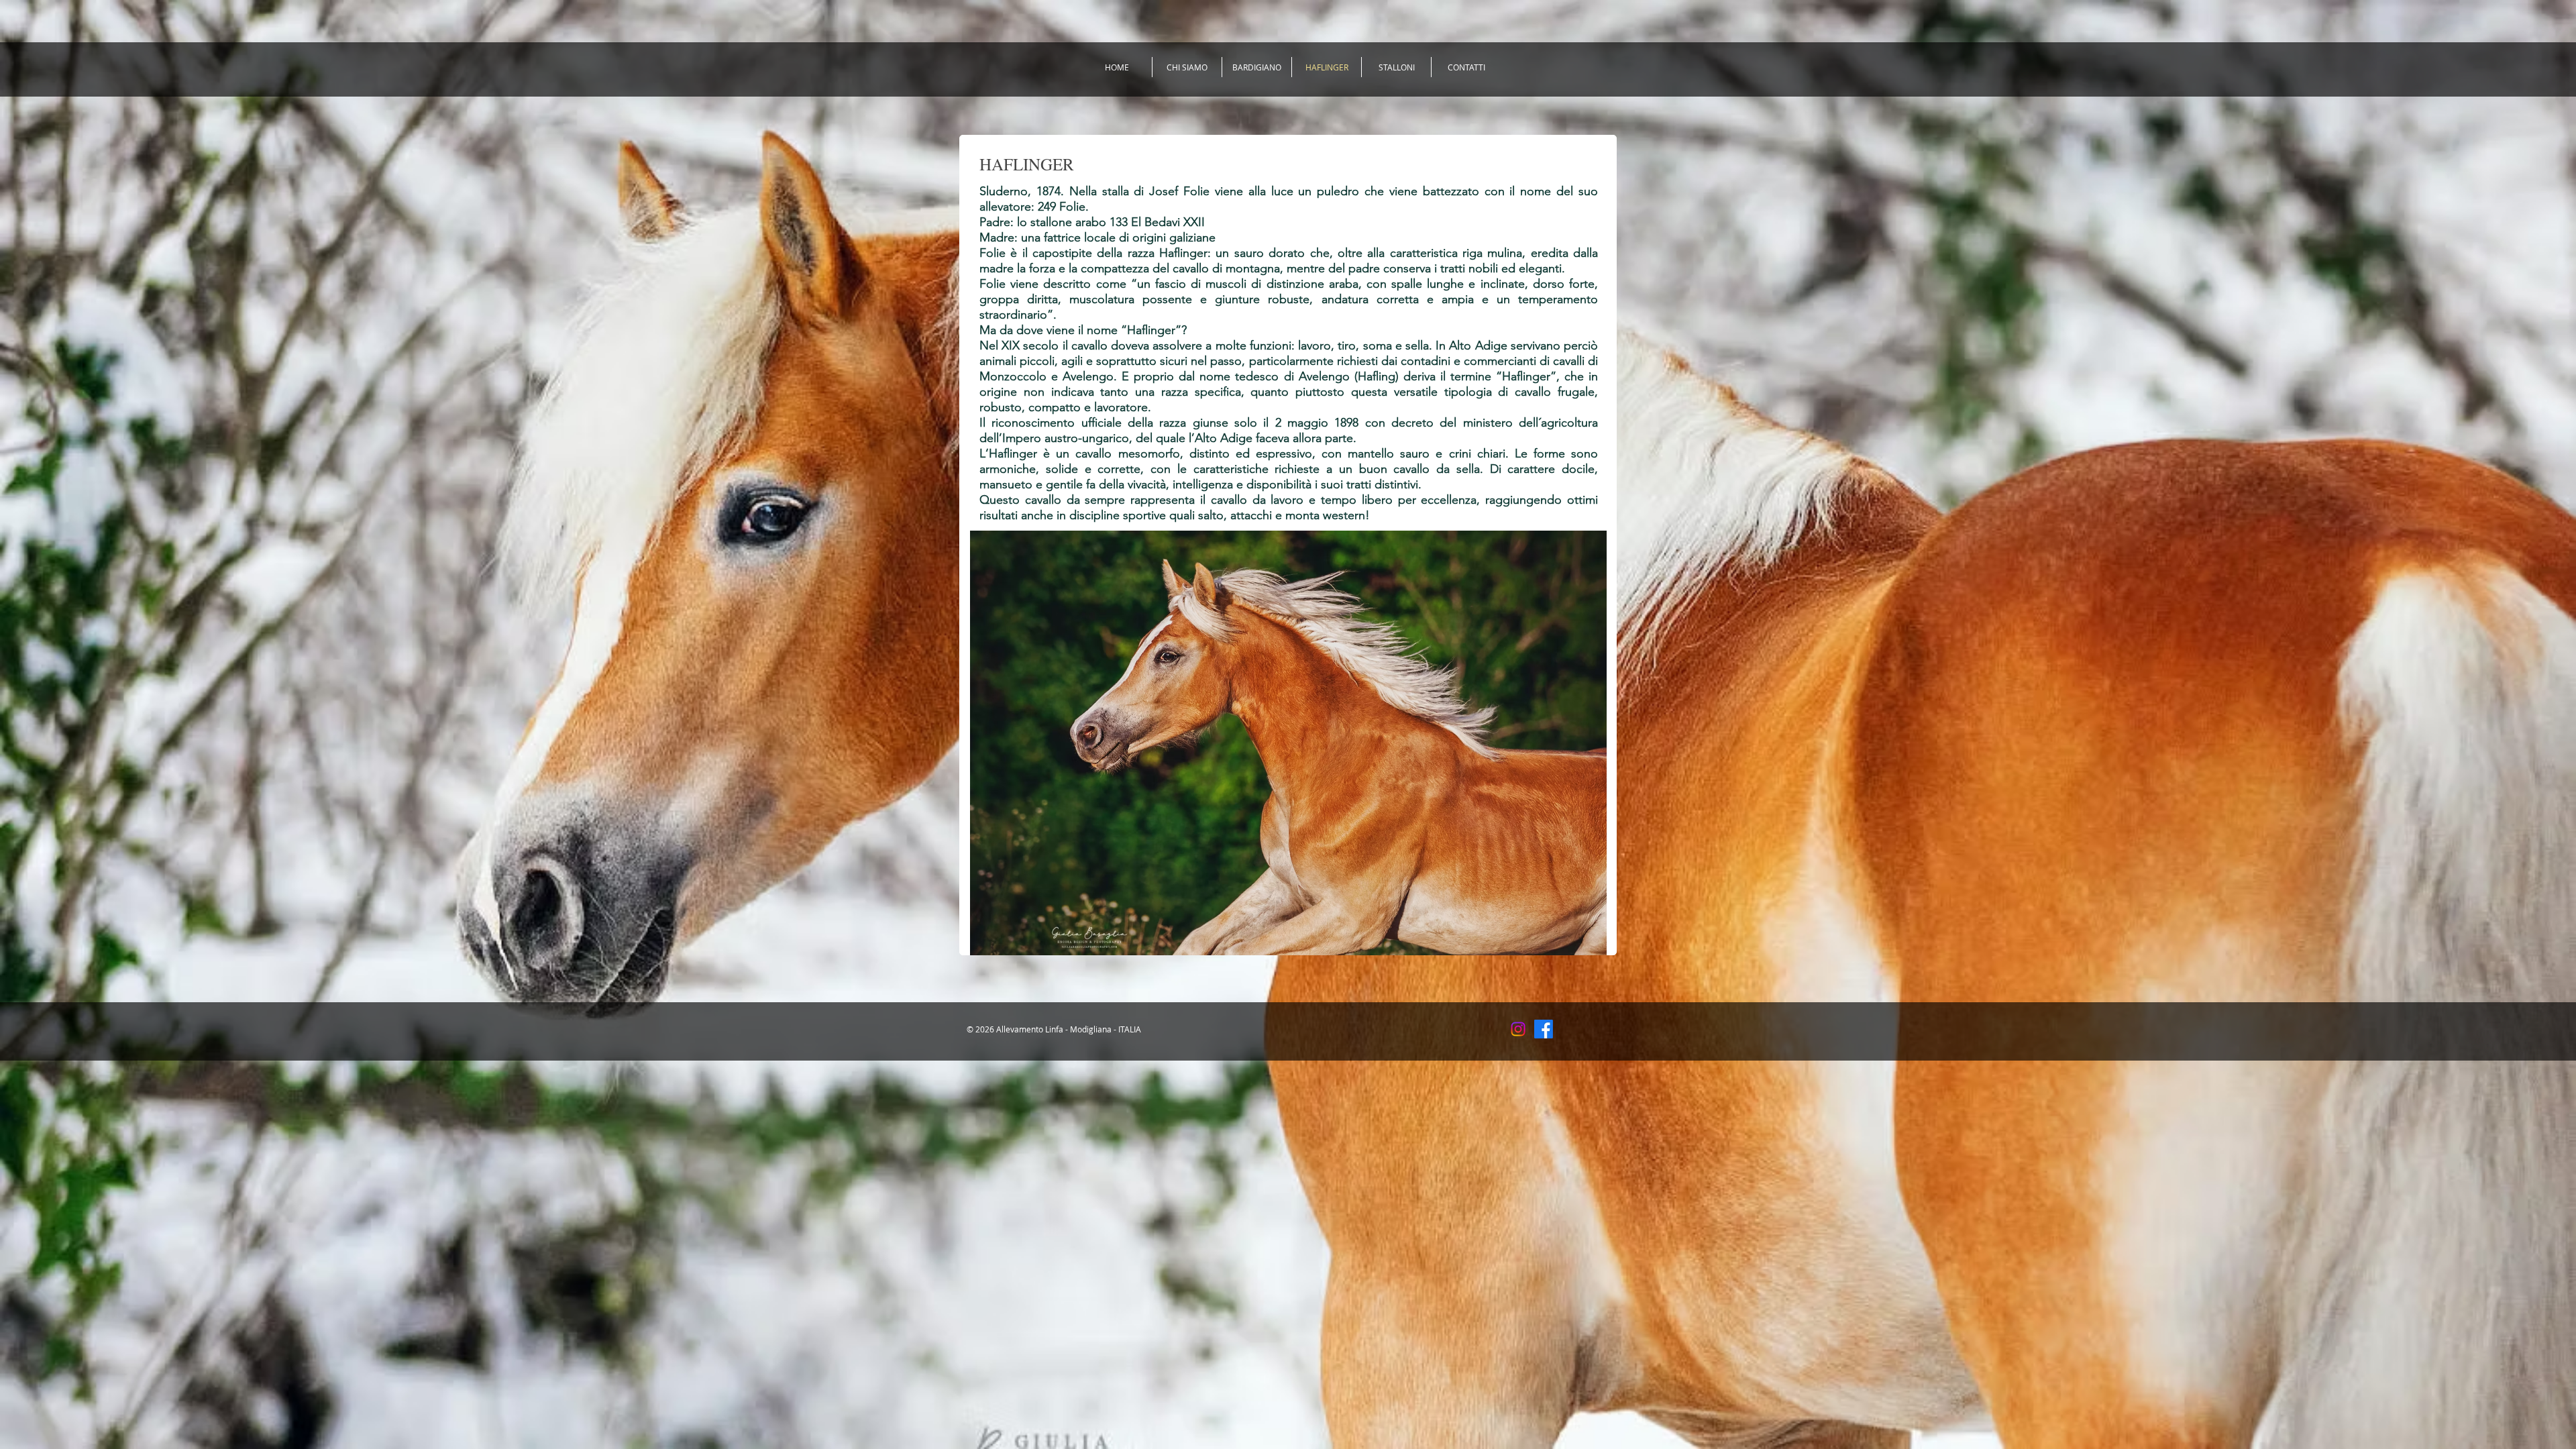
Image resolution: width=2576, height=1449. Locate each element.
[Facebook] (1544, 1029)
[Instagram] (1518, 1029)
